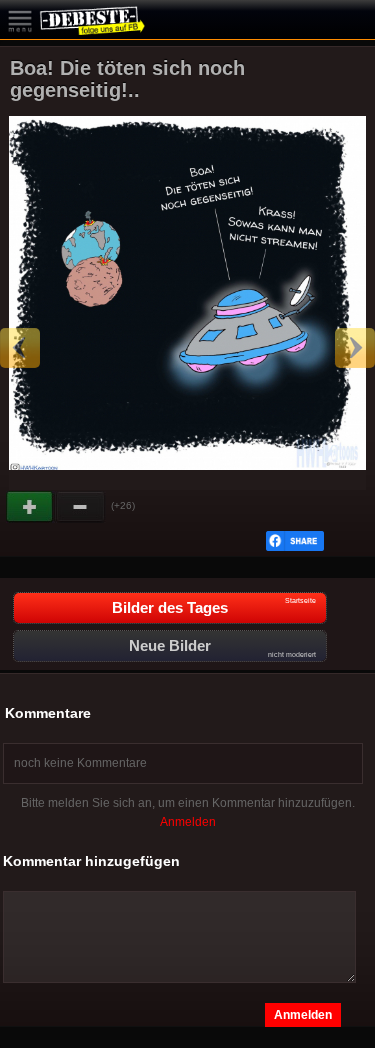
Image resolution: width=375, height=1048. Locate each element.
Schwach (81, 507)
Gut (31, 507)
